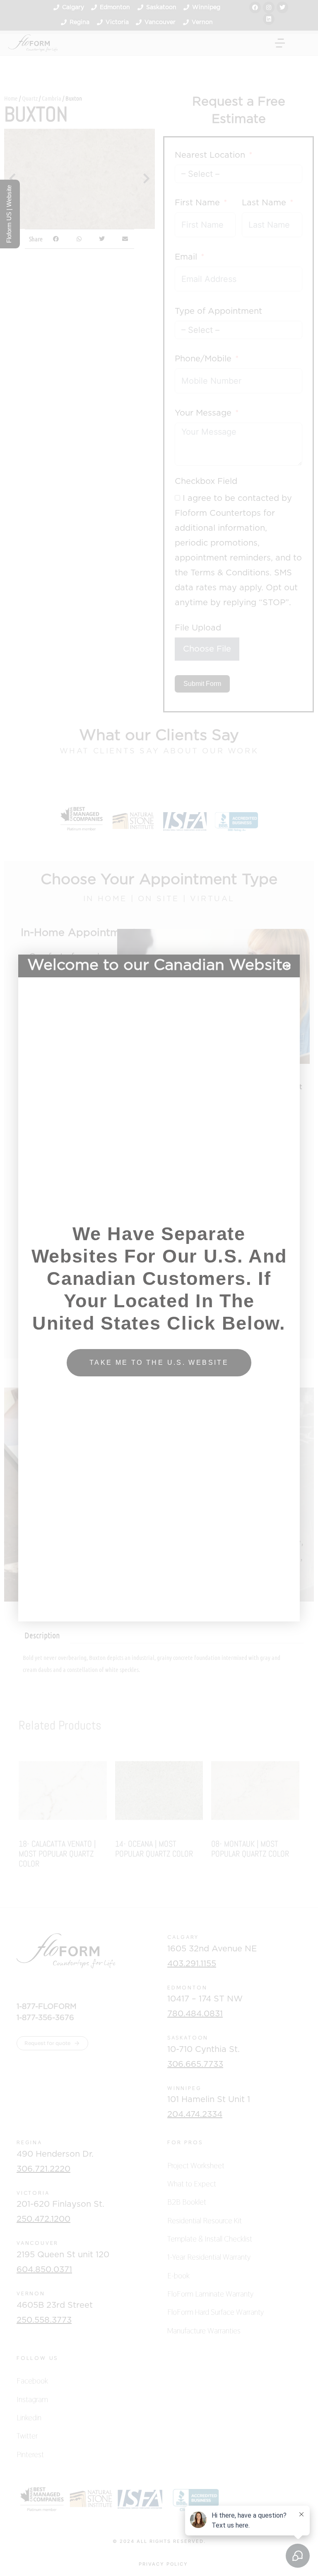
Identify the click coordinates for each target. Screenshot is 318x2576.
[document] (159, 1288)
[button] (288, 966)
